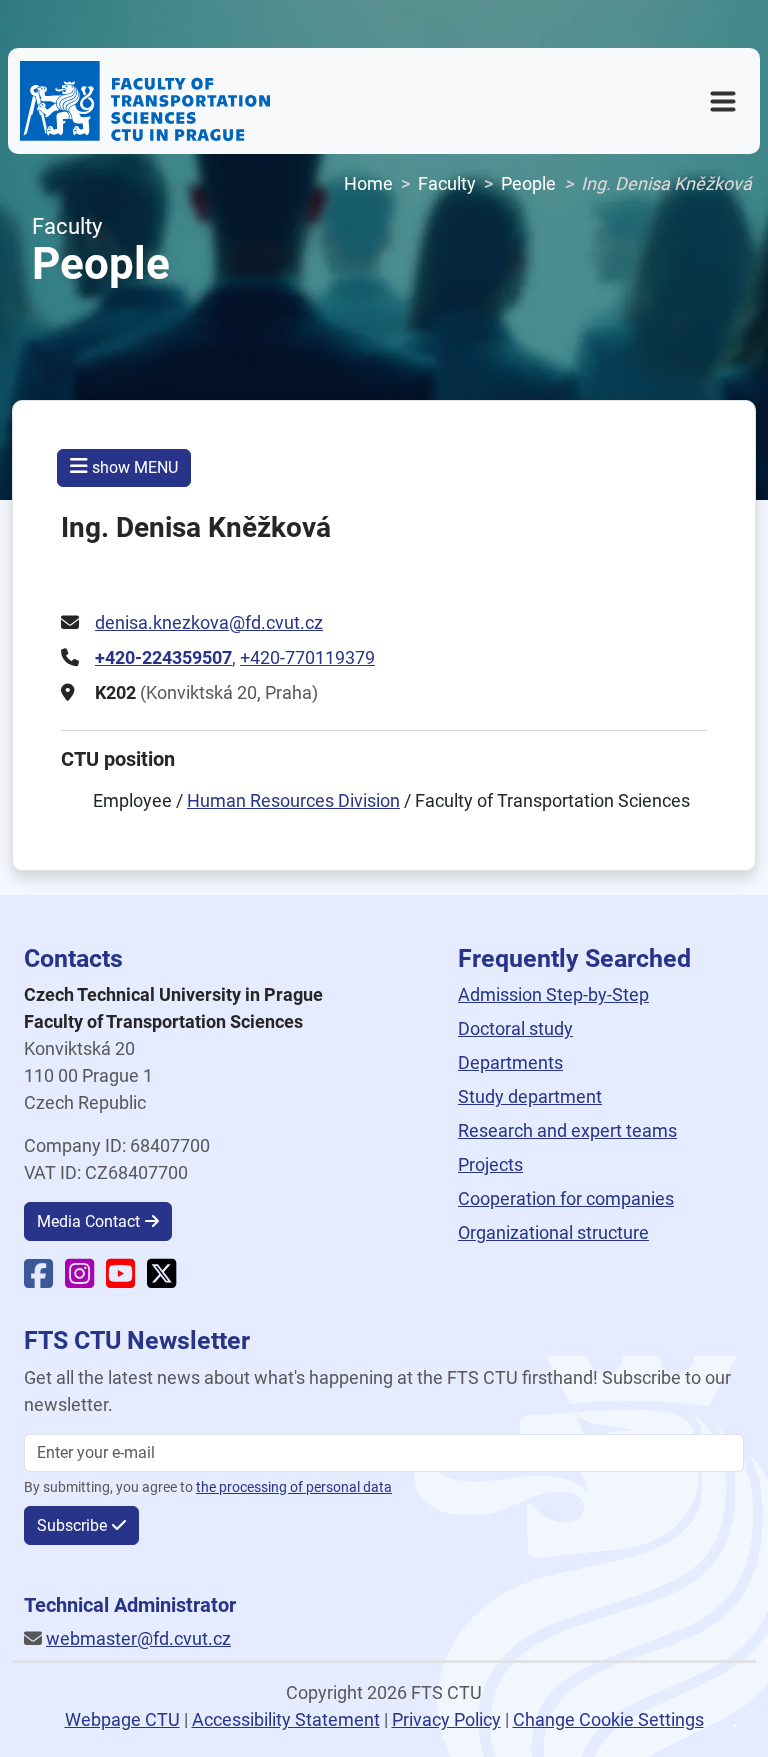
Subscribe (72, 1525)
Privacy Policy (446, 1719)
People (528, 183)
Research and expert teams (567, 1130)
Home (368, 183)
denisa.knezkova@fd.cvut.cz (209, 622)
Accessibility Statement (286, 1719)
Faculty (447, 183)
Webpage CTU (122, 1719)
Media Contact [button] (88, 1221)
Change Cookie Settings (608, 1719)
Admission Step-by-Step (553, 994)
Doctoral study (515, 1028)
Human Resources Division (293, 800)
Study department (530, 1096)
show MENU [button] (133, 467)
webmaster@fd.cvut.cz (138, 1638)
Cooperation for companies (566, 1198)
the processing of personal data (294, 1487)
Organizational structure (553, 1232)
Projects (490, 1164)
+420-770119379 (307, 657)
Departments (510, 1062)
